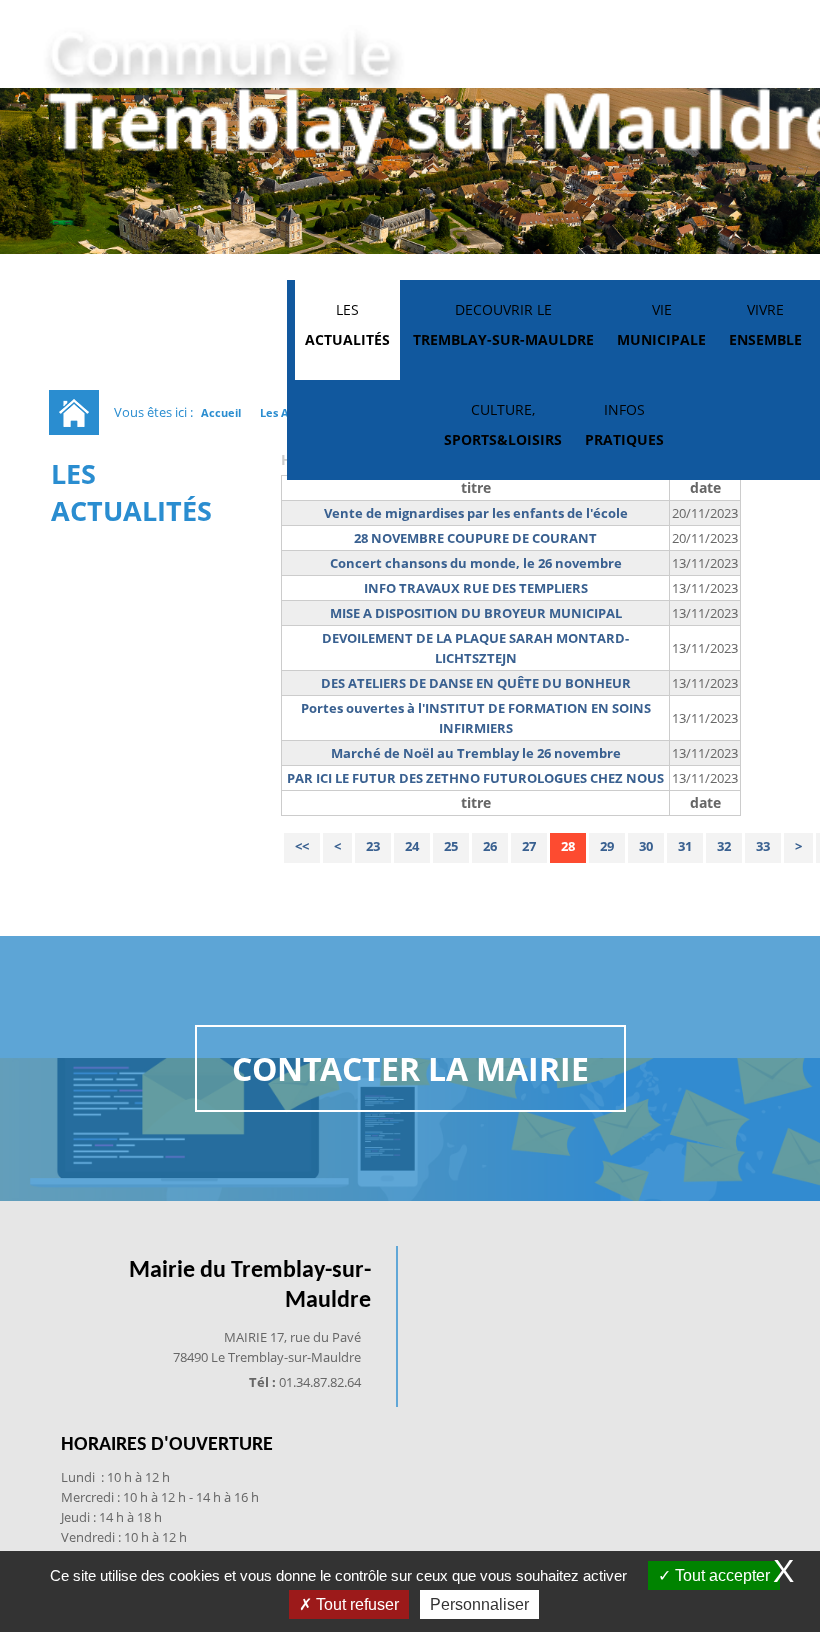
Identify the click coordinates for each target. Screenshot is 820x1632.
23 (373, 846)
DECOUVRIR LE (503, 324)
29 (607, 846)
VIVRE (765, 324)
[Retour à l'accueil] (74, 412)
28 (568, 846)
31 (685, 846)
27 (529, 846)
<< (302, 846)
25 (451, 846)
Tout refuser (355, 1604)
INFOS (624, 424)
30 (646, 846)
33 (763, 846)
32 (724, 846)
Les (347, 324)
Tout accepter (720, 1575)
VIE (661, 324)
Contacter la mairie (410, 1068)
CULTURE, (503, 424)
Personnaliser (479, 1604)
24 (412, 846)
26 (490, 846)
